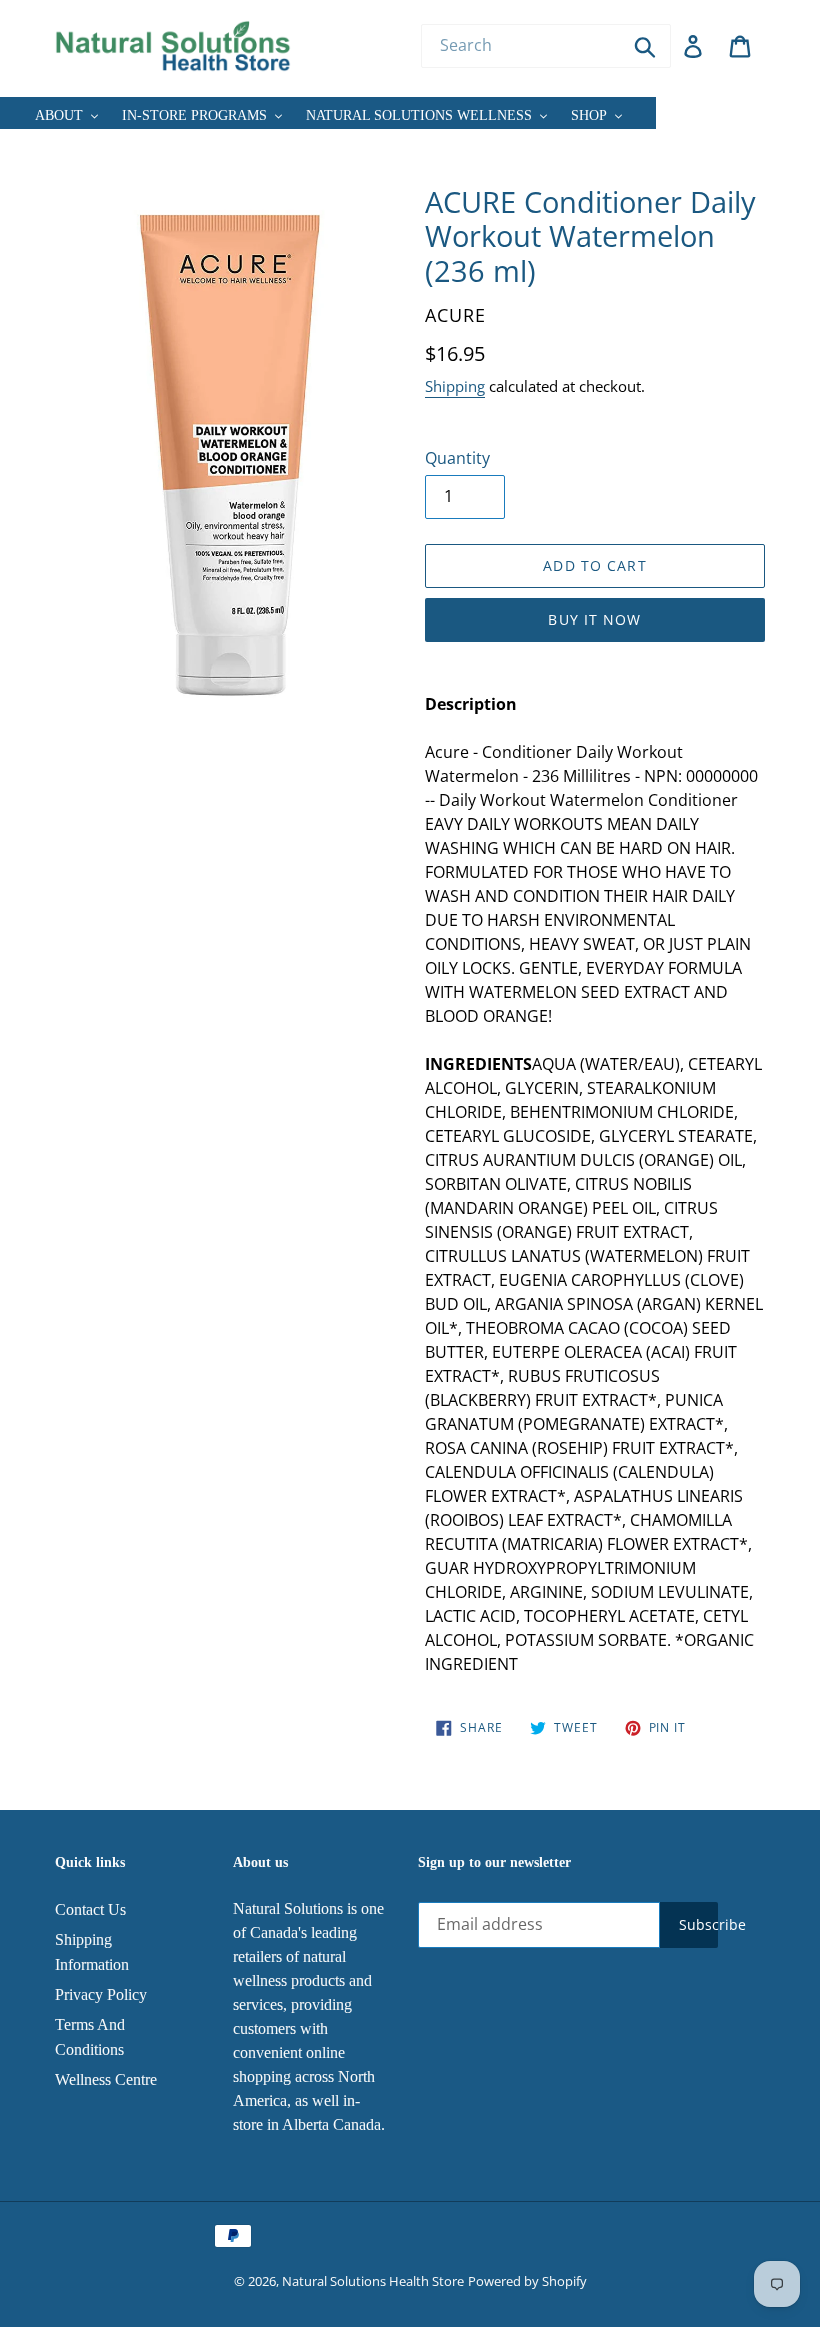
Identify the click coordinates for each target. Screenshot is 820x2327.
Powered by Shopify (527, 2281)
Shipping (455, 386)
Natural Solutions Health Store (373, 2281)
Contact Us (90, 1909)
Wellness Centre (106, 2079)
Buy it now (594, 619)
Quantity (457, 458)
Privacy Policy (101, 1994)
